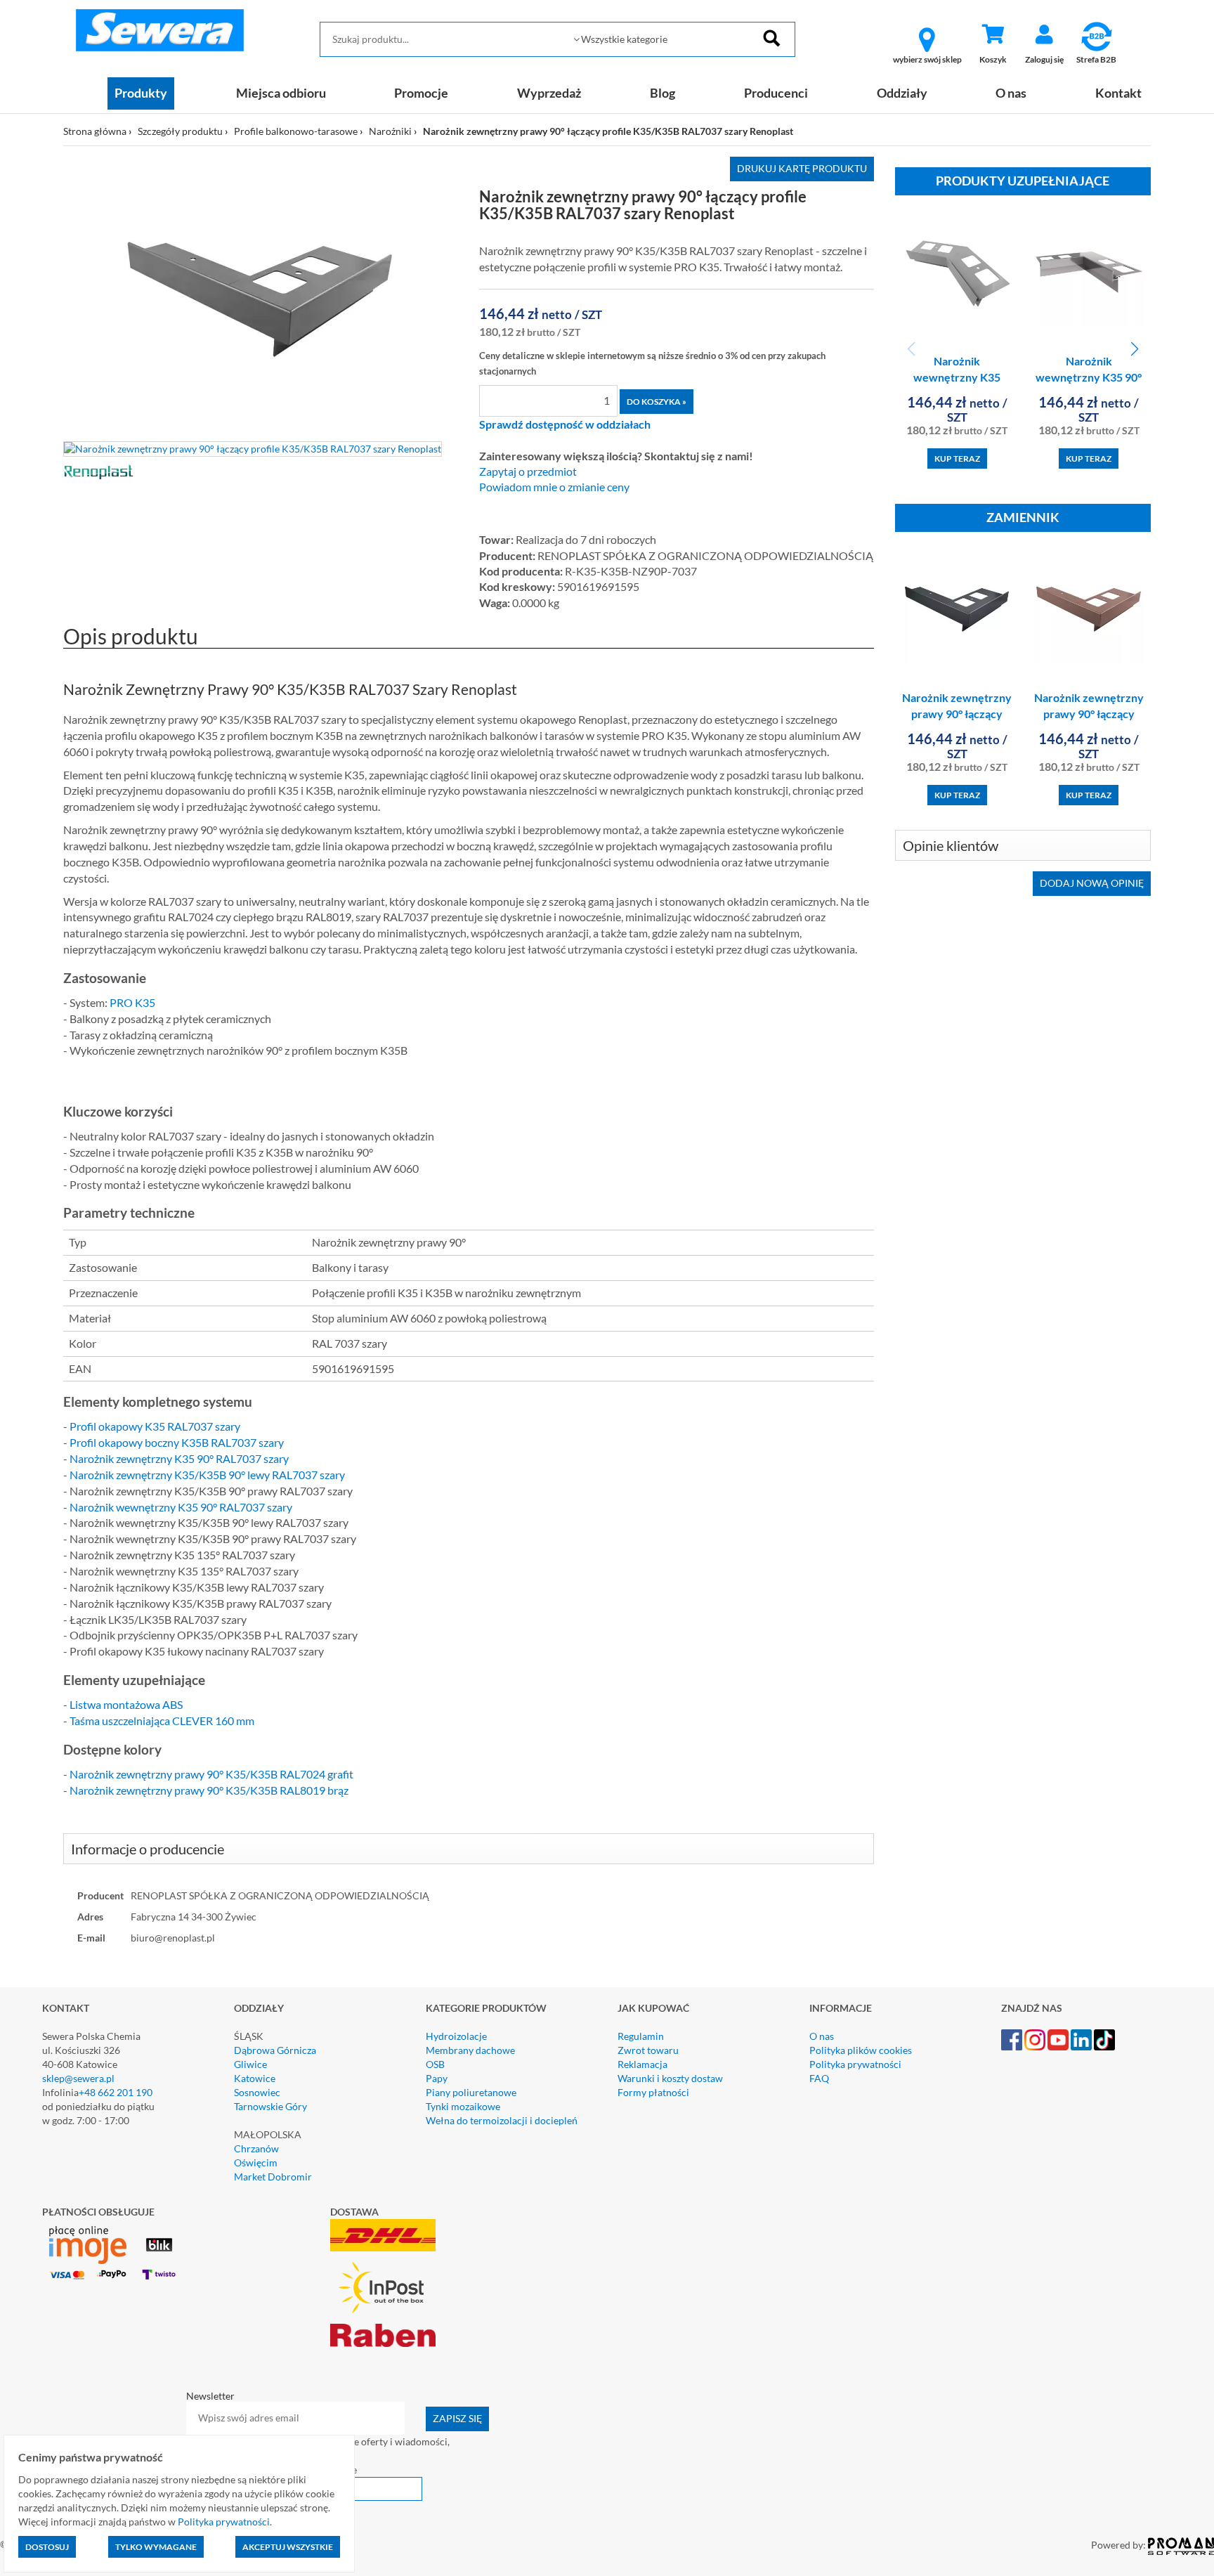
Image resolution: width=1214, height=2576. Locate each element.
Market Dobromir (273, 2177)
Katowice (255, 2078)
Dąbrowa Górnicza (275, 2050)
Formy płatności (653, 2092)
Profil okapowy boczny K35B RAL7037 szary (177, 1442)
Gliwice (250, 2064)
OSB (435, 2064)
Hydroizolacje (456, 2036)
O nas (1011, 93)
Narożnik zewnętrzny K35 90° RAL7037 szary (179, 1458)
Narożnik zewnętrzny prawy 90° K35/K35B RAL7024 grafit (211, 1774)
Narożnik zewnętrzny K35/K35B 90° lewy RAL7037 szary (207, 1475)
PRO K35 (132, 1002)
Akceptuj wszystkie (288, 2547)
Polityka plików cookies (861, 2050)
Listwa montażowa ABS (126, 1704)
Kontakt (1118, 93)
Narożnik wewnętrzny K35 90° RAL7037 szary (181, 1507)
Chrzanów (256, 2148)
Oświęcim (256, 2162)
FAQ (819, 2078)
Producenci (776, 93)
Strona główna (95, 131)
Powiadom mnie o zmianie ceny (554, 487)
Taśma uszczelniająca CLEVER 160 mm (162, 1720)
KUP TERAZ (957, 458)
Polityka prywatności (855, 2064)
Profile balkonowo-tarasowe (296, 131)
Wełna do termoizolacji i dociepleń (502, 2120)
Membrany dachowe (470, 2050)
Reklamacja (642, 2064)
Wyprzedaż (549, 93)
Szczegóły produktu (180, 131)
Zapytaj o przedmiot (528, 471)
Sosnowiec (257, 2092)
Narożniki (390, 131)
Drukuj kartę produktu (802, 168)
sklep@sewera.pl (78, 2078)
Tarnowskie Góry (270, 2106)
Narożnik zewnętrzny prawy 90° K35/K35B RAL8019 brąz (209, 1790)
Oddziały (902, 93)
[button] (1134, 349)
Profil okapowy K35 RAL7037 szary (155, 1426)
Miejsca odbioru (281, 93)
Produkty (141, 93)
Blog (663, 93)
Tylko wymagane (156, 2547)
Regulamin (641, 2036)
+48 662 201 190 (116, 2092)
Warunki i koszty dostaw (670, 2078)
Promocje (421, 93)
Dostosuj (47, 2547)
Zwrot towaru (648, 2050)
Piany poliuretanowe (471, 2092)
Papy (437, 2078)
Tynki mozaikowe (463, 2106)
